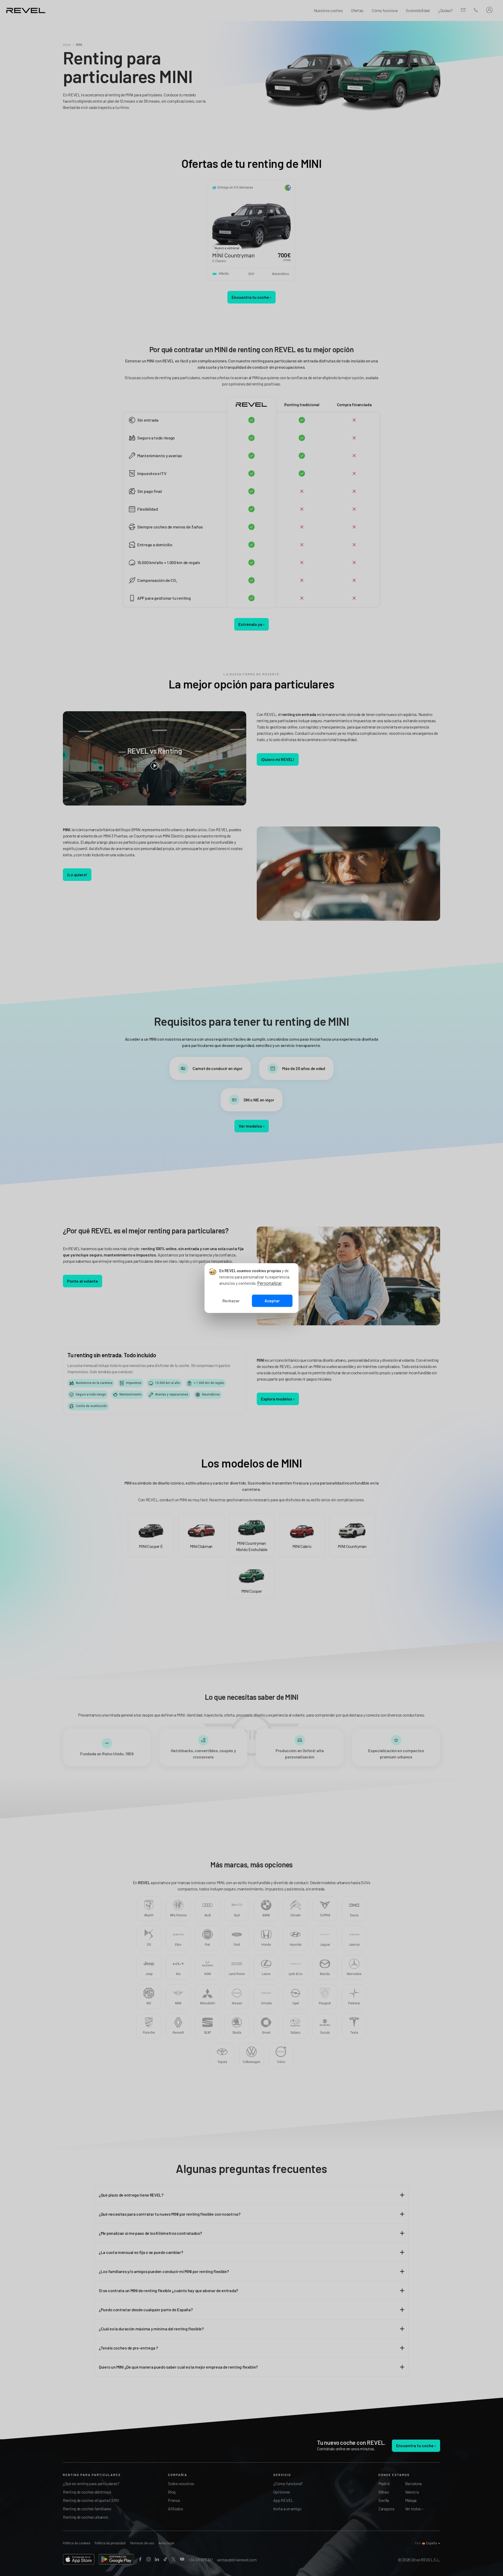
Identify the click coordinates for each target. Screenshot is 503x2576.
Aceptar (272, 1301)
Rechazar (231, 1301)
